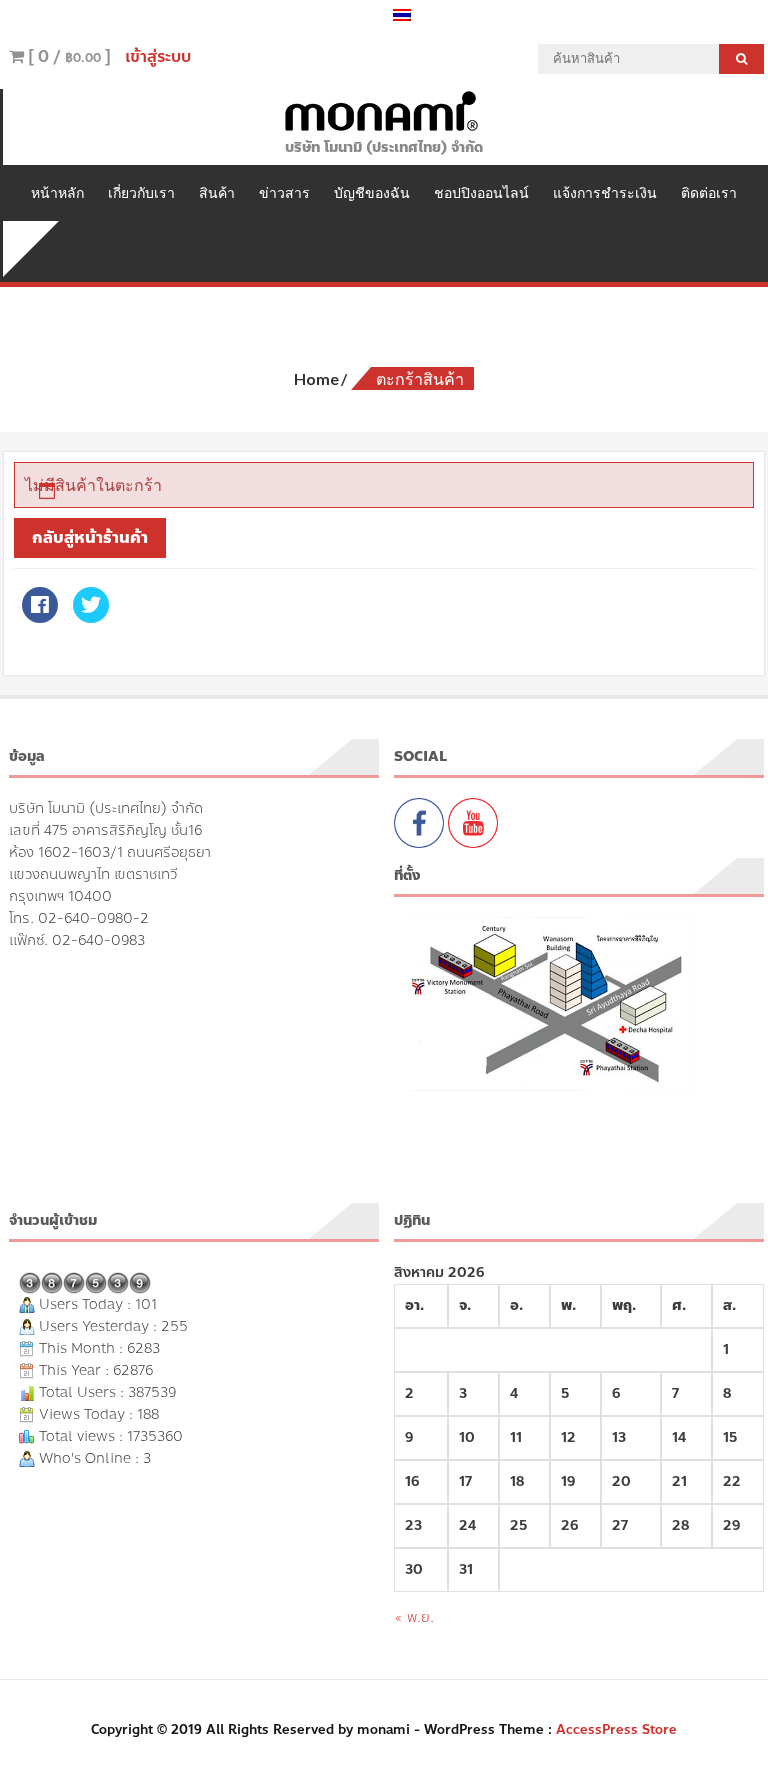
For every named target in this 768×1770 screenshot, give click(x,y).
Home (316, 378)
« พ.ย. (414, 1617)
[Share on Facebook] (39, 617)
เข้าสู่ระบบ (158, 56)
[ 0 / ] (67, 56)
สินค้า (217, 192)
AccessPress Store (616, 1730)
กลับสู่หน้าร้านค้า (90, 537)
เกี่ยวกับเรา (141, 192)
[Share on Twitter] (90, 617)
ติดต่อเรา (709, 192)
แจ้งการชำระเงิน (605, 192)
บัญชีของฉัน (372, 192)
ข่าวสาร (284, 192)
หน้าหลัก (57, 192)
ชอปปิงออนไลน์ (481, 192)
